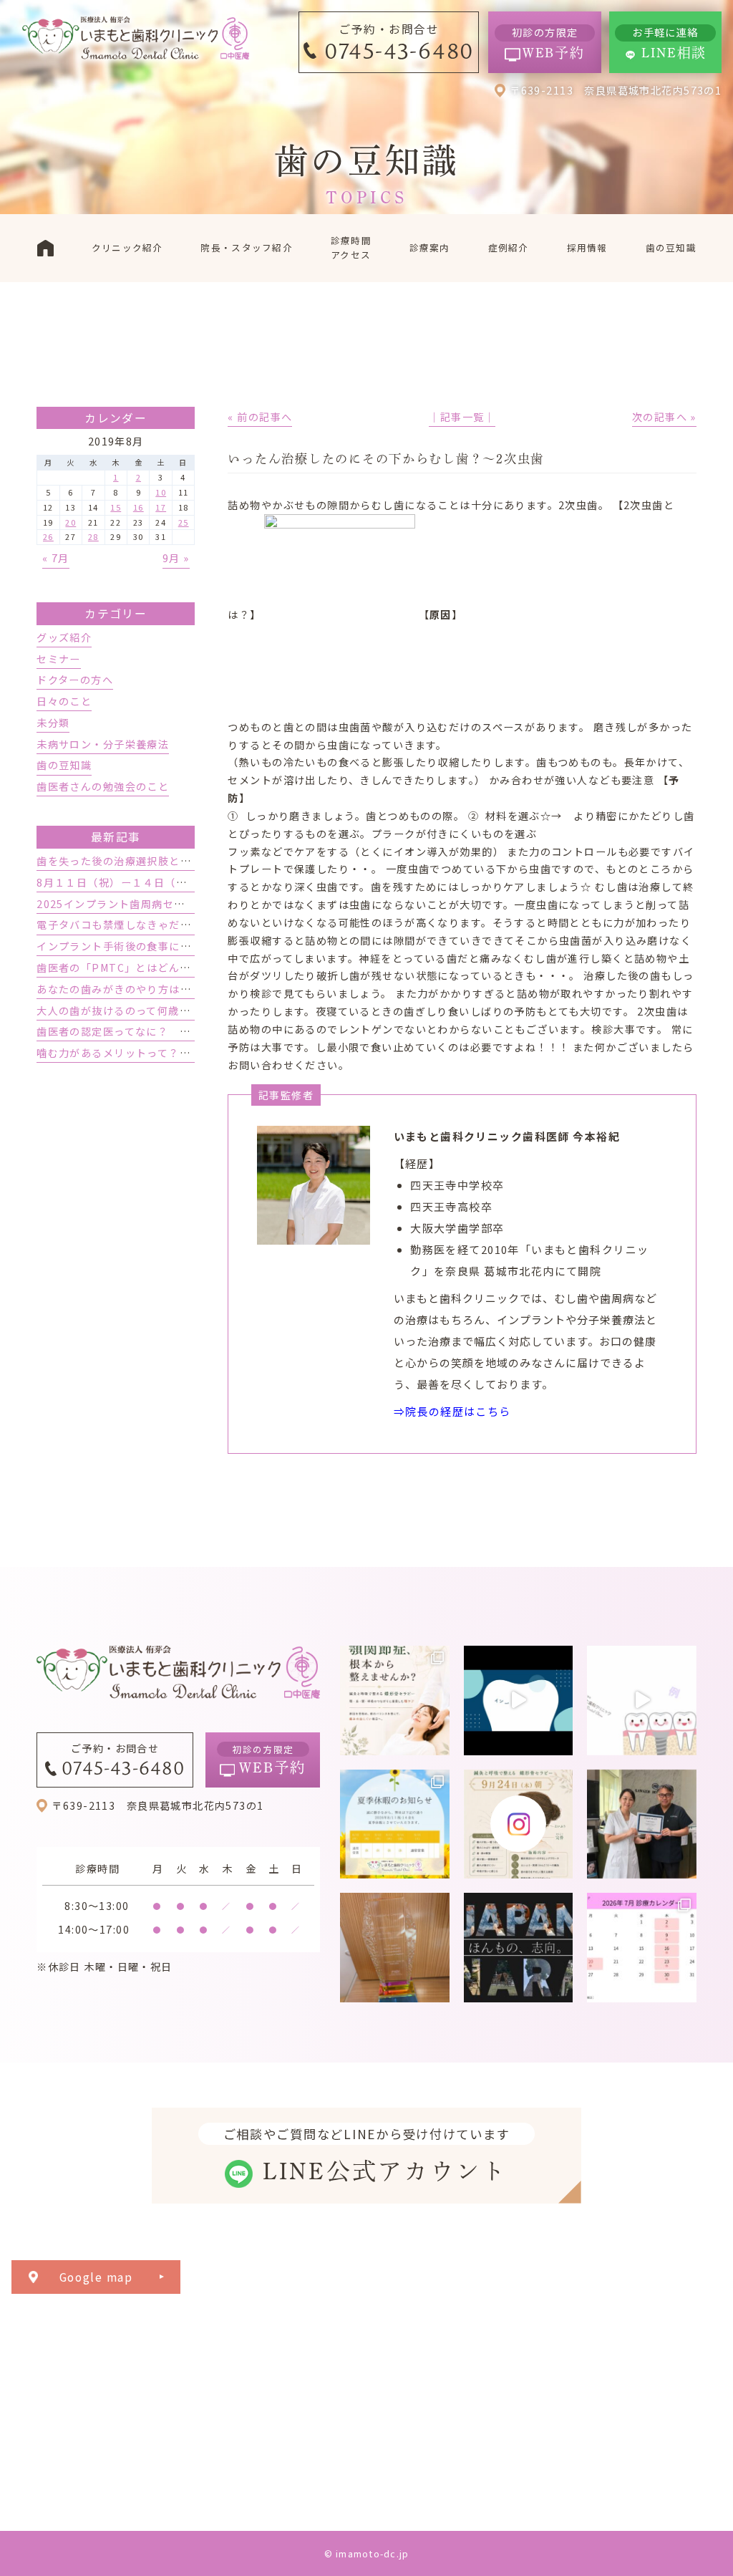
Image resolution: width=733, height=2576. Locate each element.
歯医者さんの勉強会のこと (103, 786)
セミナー (59, 659)
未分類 (53, 723)
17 (161, 507)
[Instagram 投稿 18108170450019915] (519, 1701)
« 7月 (56, 558)
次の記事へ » (664, 417)
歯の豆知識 (64, 765)
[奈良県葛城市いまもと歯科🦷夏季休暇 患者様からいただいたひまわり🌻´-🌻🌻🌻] (395, 1824)
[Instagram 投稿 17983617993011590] (519, 1948)
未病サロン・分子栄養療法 (103, 744)
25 (184, 522)
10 (161, 492)
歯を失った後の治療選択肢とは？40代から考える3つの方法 (185, 861)
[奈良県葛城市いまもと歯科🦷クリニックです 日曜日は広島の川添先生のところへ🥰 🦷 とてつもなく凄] (642, 1824)
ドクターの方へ (75, 680)
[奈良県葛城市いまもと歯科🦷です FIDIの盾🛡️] (395, 1948)
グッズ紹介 (64, 637)
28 (93, 536)
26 (48, 536)
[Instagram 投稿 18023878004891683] (642, 1701)
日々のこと (64, 701)
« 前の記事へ (260, 417)
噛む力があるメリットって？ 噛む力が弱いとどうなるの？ (185, 1053)
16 (139, 507)
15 (116, 507)
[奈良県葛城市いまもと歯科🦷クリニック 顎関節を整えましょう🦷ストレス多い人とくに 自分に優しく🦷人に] (395, 1701)
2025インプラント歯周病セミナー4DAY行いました (164, 904)
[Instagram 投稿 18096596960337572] (642, 1948)
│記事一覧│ (462, 417)
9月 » (176, 558)
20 (71, 522)
